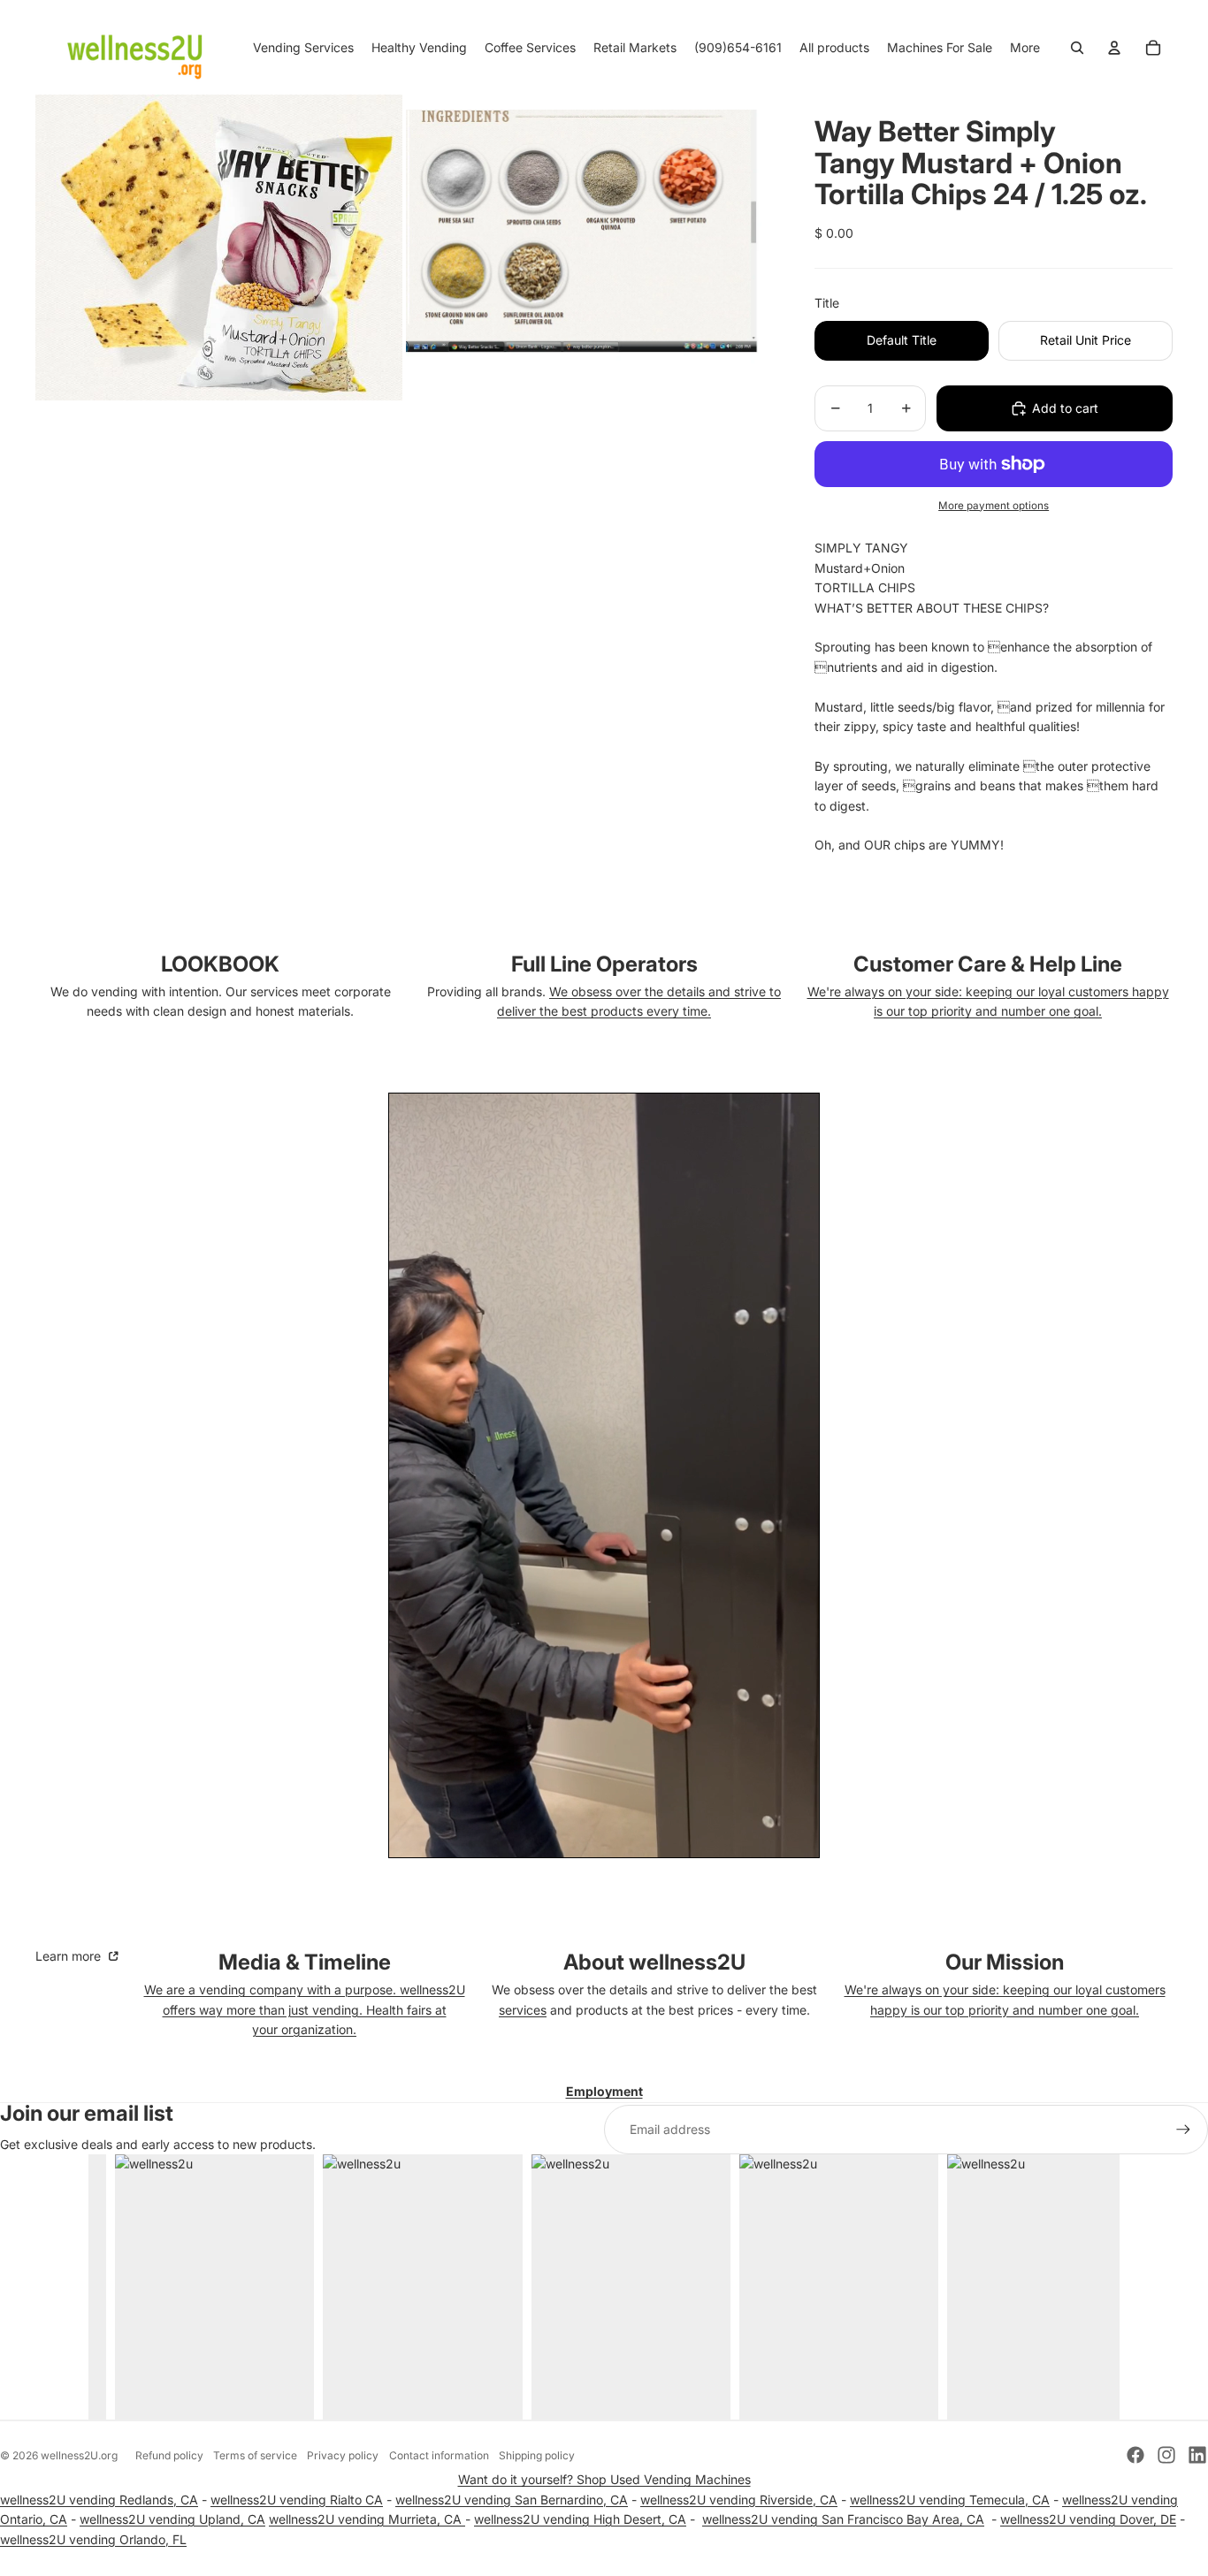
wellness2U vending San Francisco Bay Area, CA (843, 2519)
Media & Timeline (305, 1962)
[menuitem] (1025, 48)
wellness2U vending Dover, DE (1088, 2519)
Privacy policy (343, 2455)
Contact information (439, 2455)
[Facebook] (1135, 2455)
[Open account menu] (1114, 48)
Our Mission (1005, 1962)
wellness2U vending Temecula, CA (950, 2500)
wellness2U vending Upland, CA (172, 2519)
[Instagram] (1166, 2455)
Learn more (70, 1956)
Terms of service (255, 2455)
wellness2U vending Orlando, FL (93, 2539)
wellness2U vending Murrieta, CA (367, 2519)
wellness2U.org (79, 2455)
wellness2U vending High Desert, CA (580, 2519)
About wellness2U (654, 1962)
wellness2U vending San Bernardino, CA (512, 2500)
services (523, 2010)
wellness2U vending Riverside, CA (739, 2500)
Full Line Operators (604, 964)
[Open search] (1077, 48)
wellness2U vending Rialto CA (297, 2500)
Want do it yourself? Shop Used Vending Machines (604, 2479)
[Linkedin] (1197, 2455)
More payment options (994, 506)
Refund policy (169, 2455)
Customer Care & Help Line (988, 964)
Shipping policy (537, 2455)
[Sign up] (1183, 2130)
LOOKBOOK (220, 964)
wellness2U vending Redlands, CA (99, 2500)
